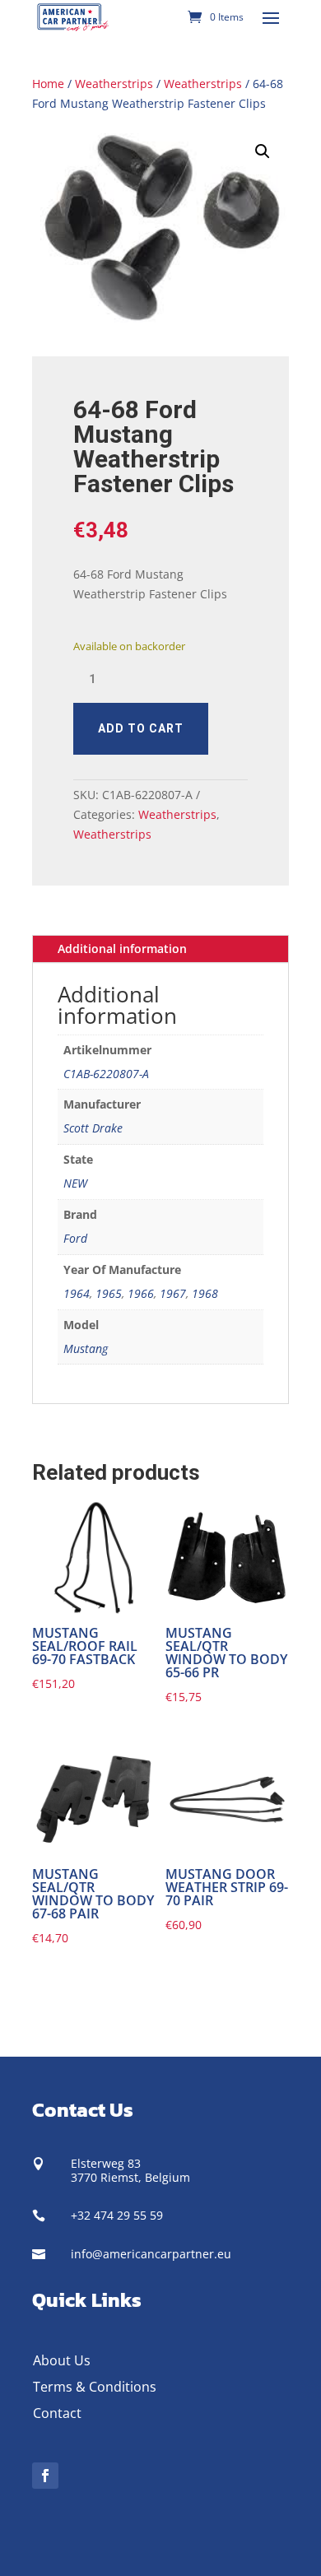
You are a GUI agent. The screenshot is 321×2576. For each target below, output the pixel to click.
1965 (109, 1293)
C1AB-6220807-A (106, 1074)
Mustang (86, 1348)
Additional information (122, 949)
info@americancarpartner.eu (151, 2254)
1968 (205, 1293)
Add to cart (141, 728)
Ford (75, 1238)
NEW (75, 1183)
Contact (57, 2413)
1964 (77, 1293)
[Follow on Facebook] (45, 2476)
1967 (173, 1293)
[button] (263, 151)
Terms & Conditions (95, 2387)
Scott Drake (93, 1128)
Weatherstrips (114, 84)
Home (48, 84)
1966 (141, 1293)
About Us (62, 2360)
